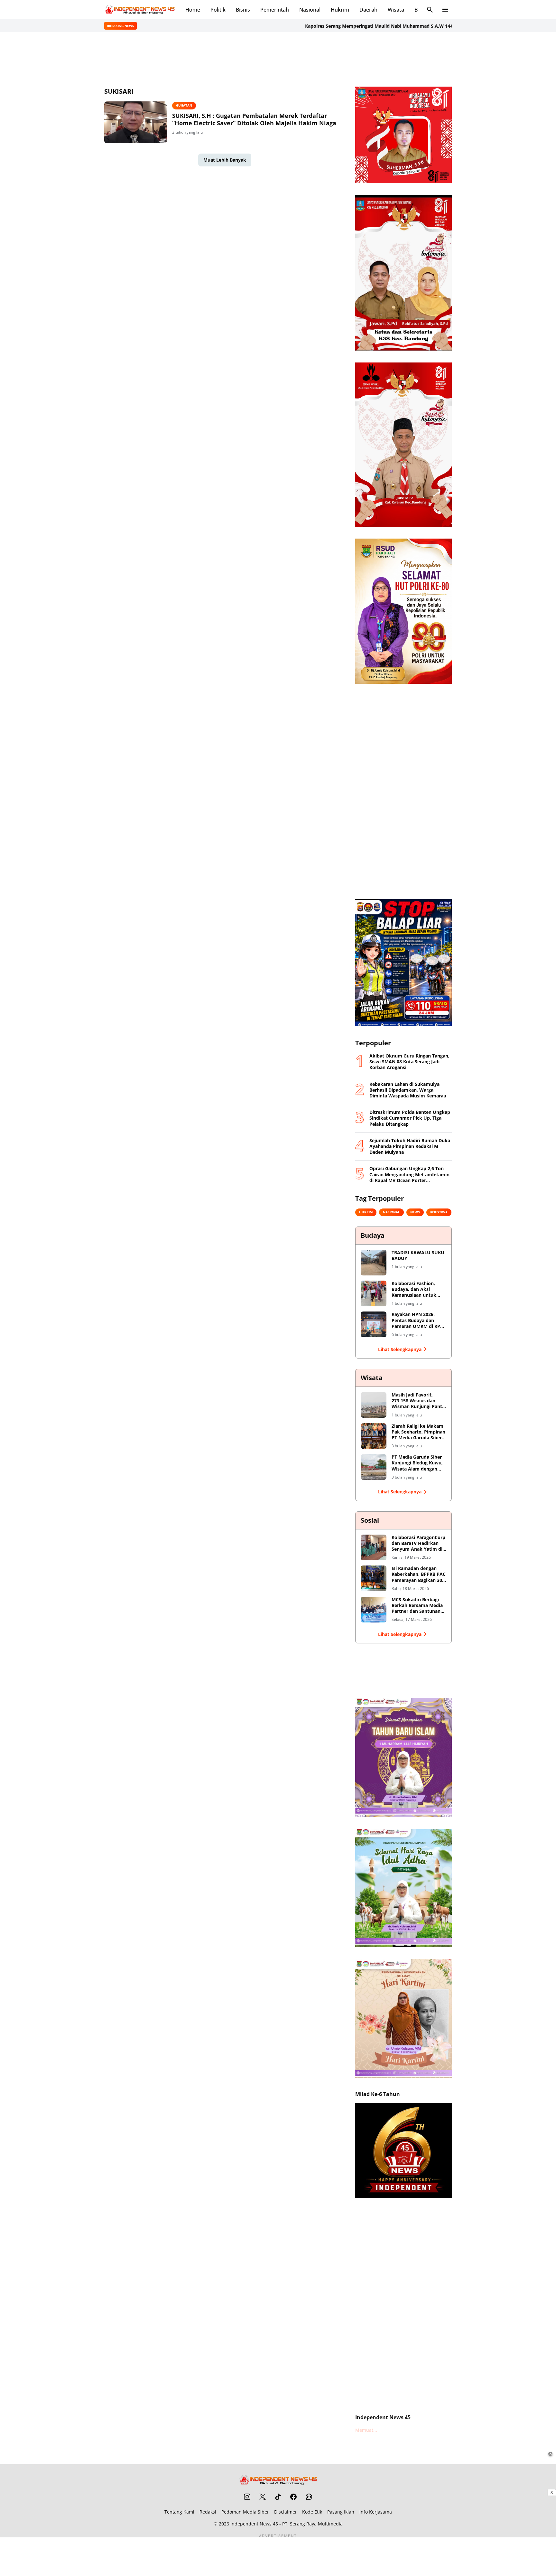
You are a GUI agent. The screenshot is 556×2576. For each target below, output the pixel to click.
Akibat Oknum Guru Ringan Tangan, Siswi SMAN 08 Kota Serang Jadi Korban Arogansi (409, 1062)
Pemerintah (275, 10)
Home (193, 10)
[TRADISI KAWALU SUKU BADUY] (374, 1263)
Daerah (368, 10)
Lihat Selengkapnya (400, 1349)
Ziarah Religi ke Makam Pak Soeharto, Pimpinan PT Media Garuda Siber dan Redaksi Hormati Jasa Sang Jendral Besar (418, 1432)
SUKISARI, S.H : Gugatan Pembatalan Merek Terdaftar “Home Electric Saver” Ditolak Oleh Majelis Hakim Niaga (254, 119)
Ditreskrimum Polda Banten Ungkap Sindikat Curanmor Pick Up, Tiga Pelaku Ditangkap (410, 1118)
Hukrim (340, 10)
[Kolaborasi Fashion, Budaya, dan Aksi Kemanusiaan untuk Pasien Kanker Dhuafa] (374, 1293)
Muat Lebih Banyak (225, 160)
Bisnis (243, 10)
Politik (218, 10)
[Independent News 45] (140, 10)
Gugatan (184, 105)
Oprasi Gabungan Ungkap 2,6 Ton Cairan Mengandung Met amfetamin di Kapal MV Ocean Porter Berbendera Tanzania (409, 1175)
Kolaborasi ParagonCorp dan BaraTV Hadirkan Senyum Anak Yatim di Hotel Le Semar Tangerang (418, 1543)
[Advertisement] (278, 59)
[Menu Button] (445, 10)
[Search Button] (430, 10)
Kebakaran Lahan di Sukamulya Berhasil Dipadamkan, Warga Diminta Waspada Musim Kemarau (408, 1090)
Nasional (310, 10)
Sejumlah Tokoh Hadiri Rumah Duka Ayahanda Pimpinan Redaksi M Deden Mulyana (410, 1146)
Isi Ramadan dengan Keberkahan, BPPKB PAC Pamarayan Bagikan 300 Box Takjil (419, 1574)
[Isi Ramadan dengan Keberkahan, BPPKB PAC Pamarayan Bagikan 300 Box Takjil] (374, 1578)
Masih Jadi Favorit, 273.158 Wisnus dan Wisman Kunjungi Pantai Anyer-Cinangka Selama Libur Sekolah (419, 1401)
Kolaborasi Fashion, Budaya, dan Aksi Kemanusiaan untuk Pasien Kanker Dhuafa (416, 1289)
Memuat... (366, 2430)
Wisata (396, 10)
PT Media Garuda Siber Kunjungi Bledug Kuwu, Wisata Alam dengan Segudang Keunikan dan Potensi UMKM (418, 1463)
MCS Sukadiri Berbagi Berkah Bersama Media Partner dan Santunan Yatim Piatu (417, 1606)
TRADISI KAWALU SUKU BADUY (418, 1255)
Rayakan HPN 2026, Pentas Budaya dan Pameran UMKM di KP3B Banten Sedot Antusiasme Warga (419, 1320)
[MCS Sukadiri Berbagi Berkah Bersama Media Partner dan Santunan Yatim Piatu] (374, 1610)
